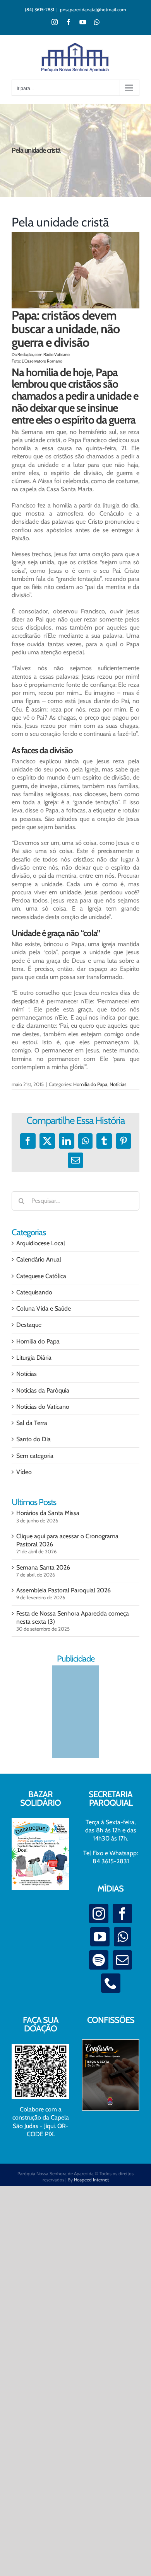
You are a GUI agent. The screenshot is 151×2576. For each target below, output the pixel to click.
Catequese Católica (41, 1276)
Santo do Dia (33, 1439)
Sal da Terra (32, 1423)
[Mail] (122, 1960)
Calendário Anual (39, 1259)
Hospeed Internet (91, 2180)
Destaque (29, 1325)
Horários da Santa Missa (48, 1513)
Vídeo (24, 1472)
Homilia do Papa (90, 1084)
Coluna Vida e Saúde (44, 1308)
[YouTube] (100, 1937)
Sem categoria (35, 1456)
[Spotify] (99, 1960)
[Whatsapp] (123, 1937)
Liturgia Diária (34, 1358)
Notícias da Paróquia (43, 1390)
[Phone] (111, 1983)
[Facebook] (122, 1914)
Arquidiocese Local (41, 1243)
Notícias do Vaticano (43, 1407)
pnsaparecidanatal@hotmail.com (93, 9)
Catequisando (34, 1292)
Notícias (118, 1084)
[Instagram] (99, 1914)
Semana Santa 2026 (43, 1567)
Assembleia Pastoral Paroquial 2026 (63, 1590)
